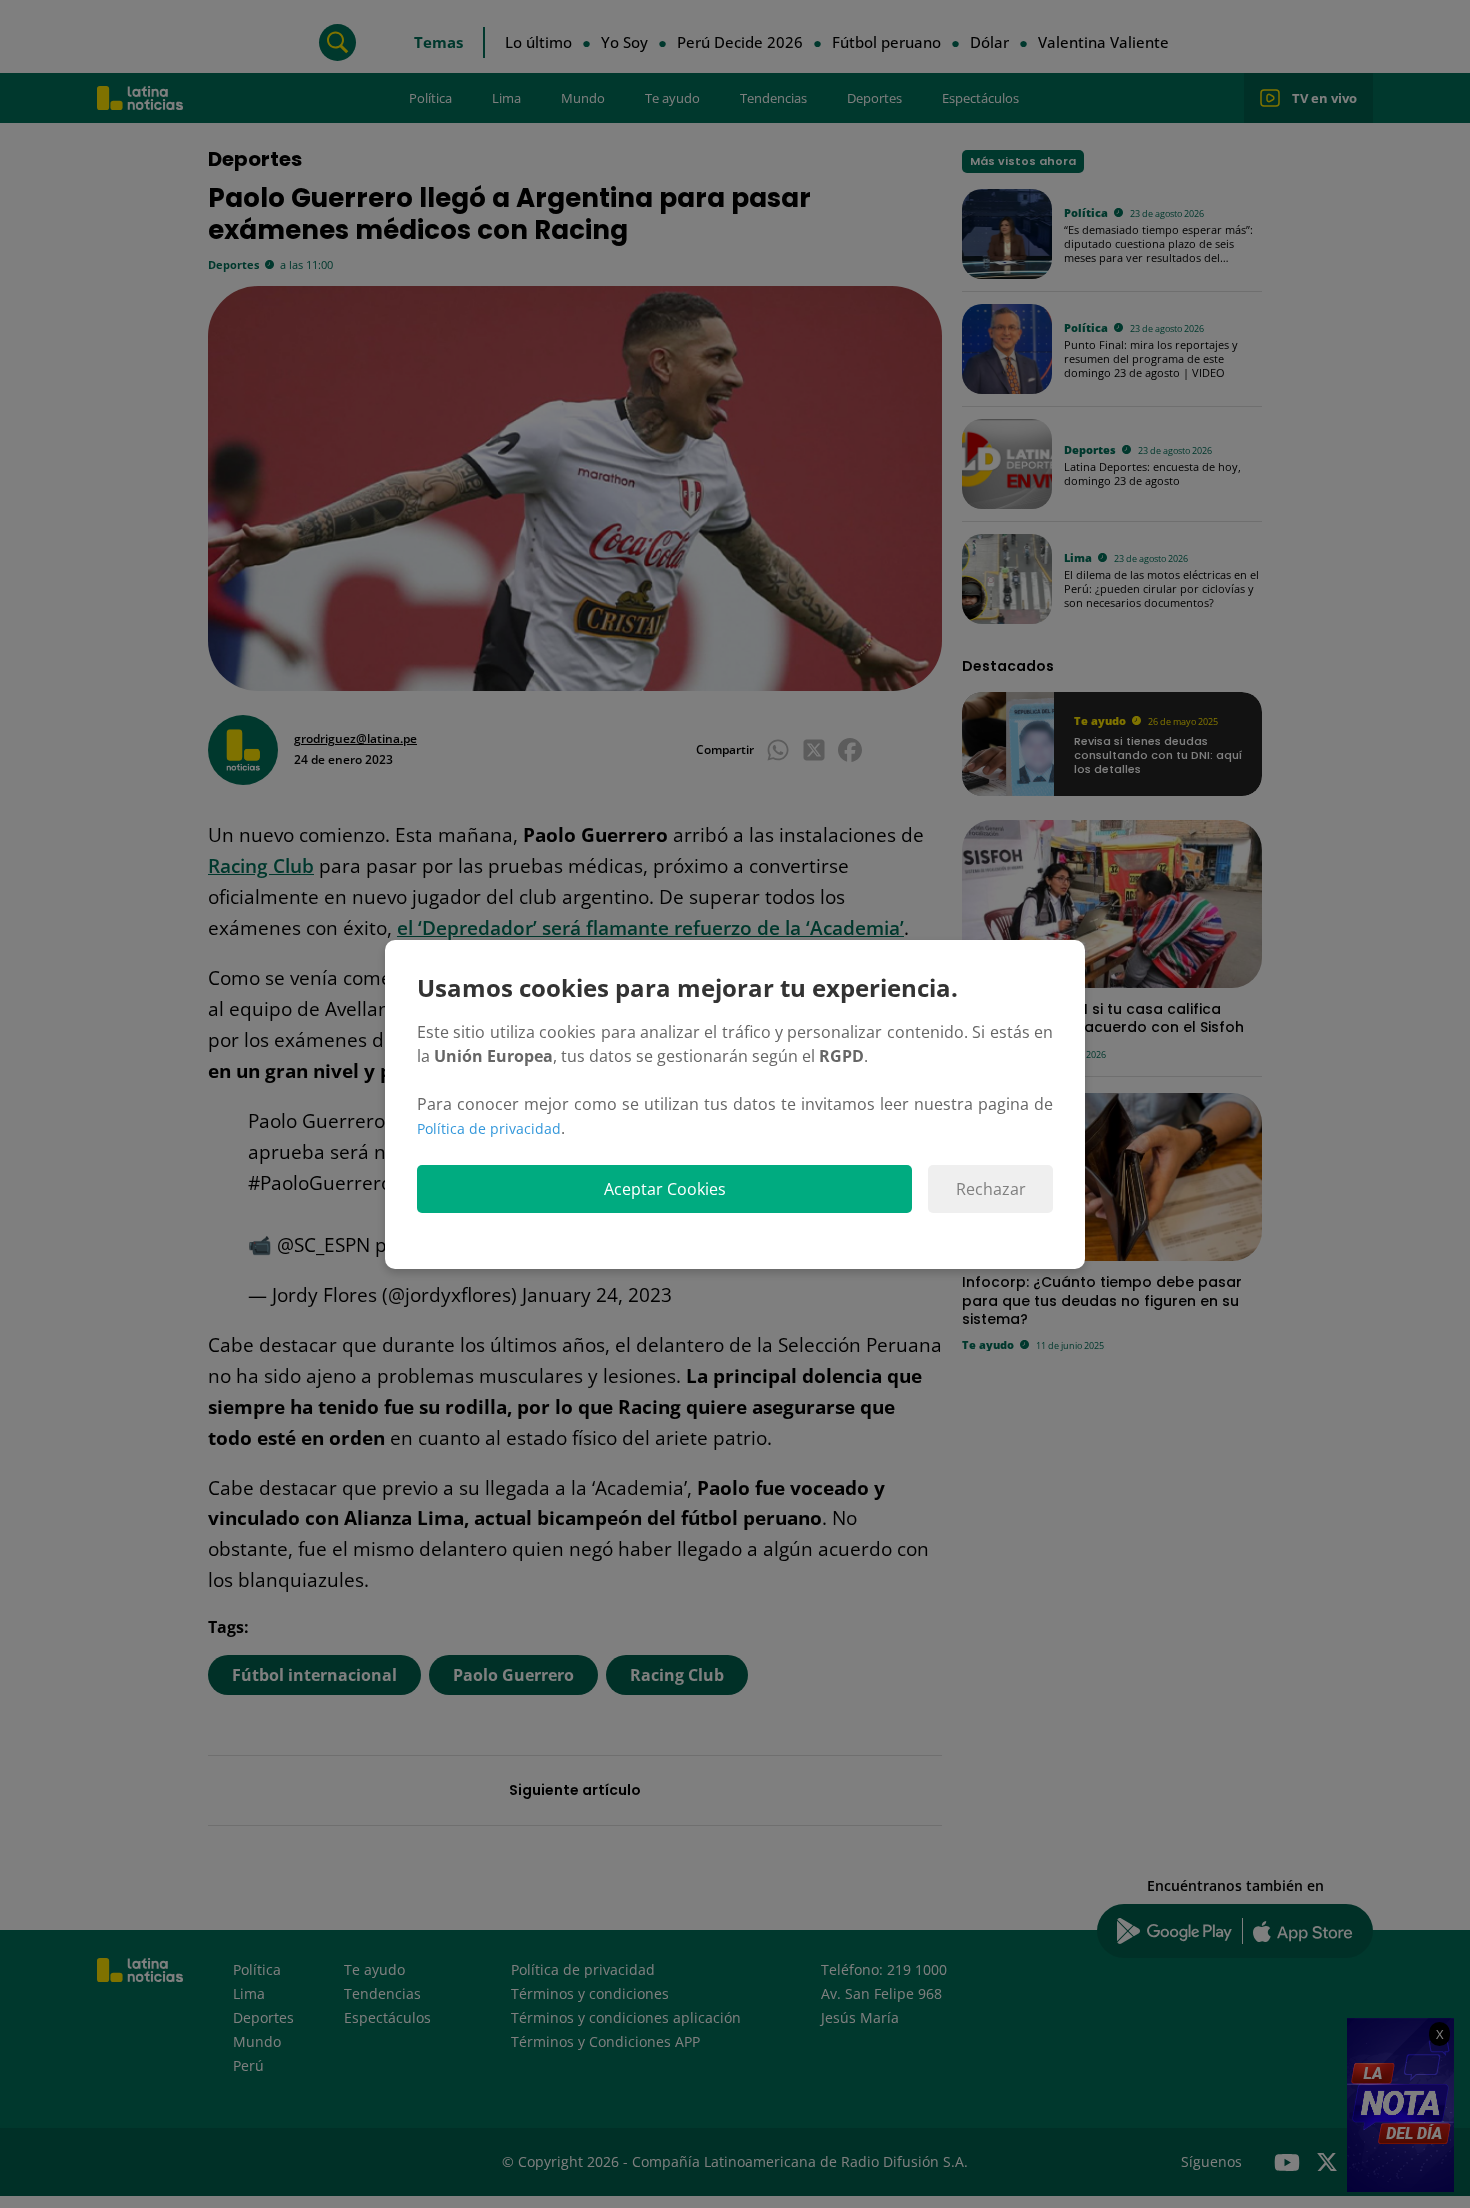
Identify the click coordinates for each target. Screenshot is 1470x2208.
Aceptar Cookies (665, 1189)
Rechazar (991, 1189)
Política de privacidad (489, 1128)
